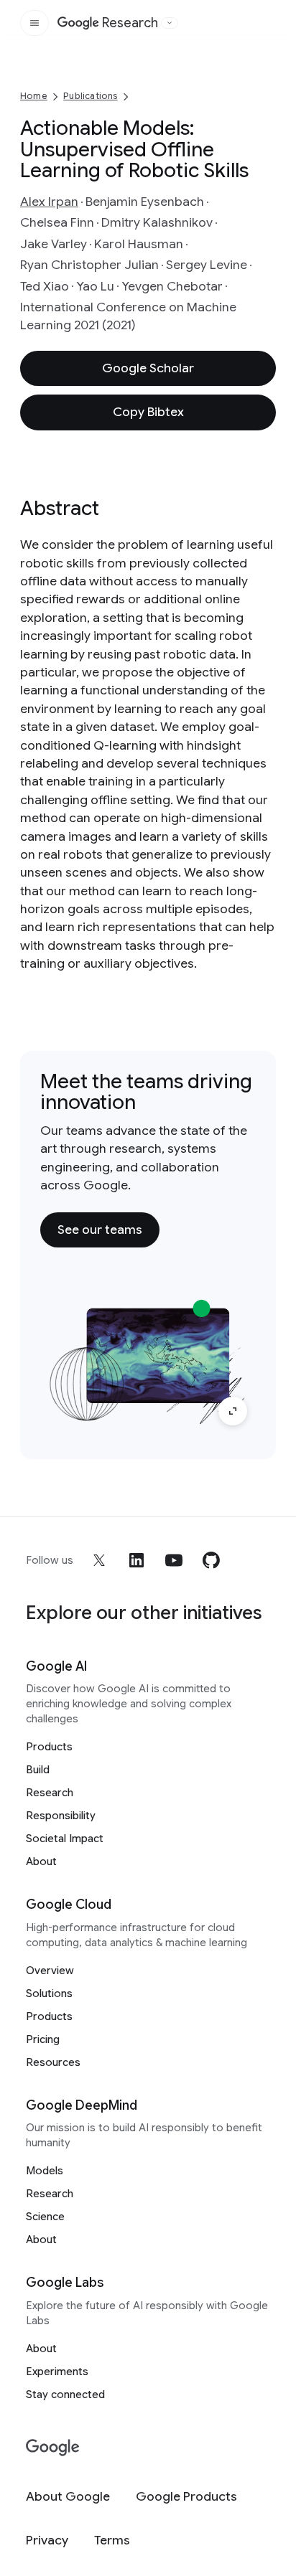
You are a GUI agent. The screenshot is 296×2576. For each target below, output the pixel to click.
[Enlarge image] (233, 1411)
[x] (99, 1560)
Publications (90, 96)
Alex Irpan (49, 202)
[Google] (53, 2448)
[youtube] (174, 1560)
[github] (211, 1560)
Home (34, 96)
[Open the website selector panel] (170, 23)
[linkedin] (137, 1560)
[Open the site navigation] (34, 23)
